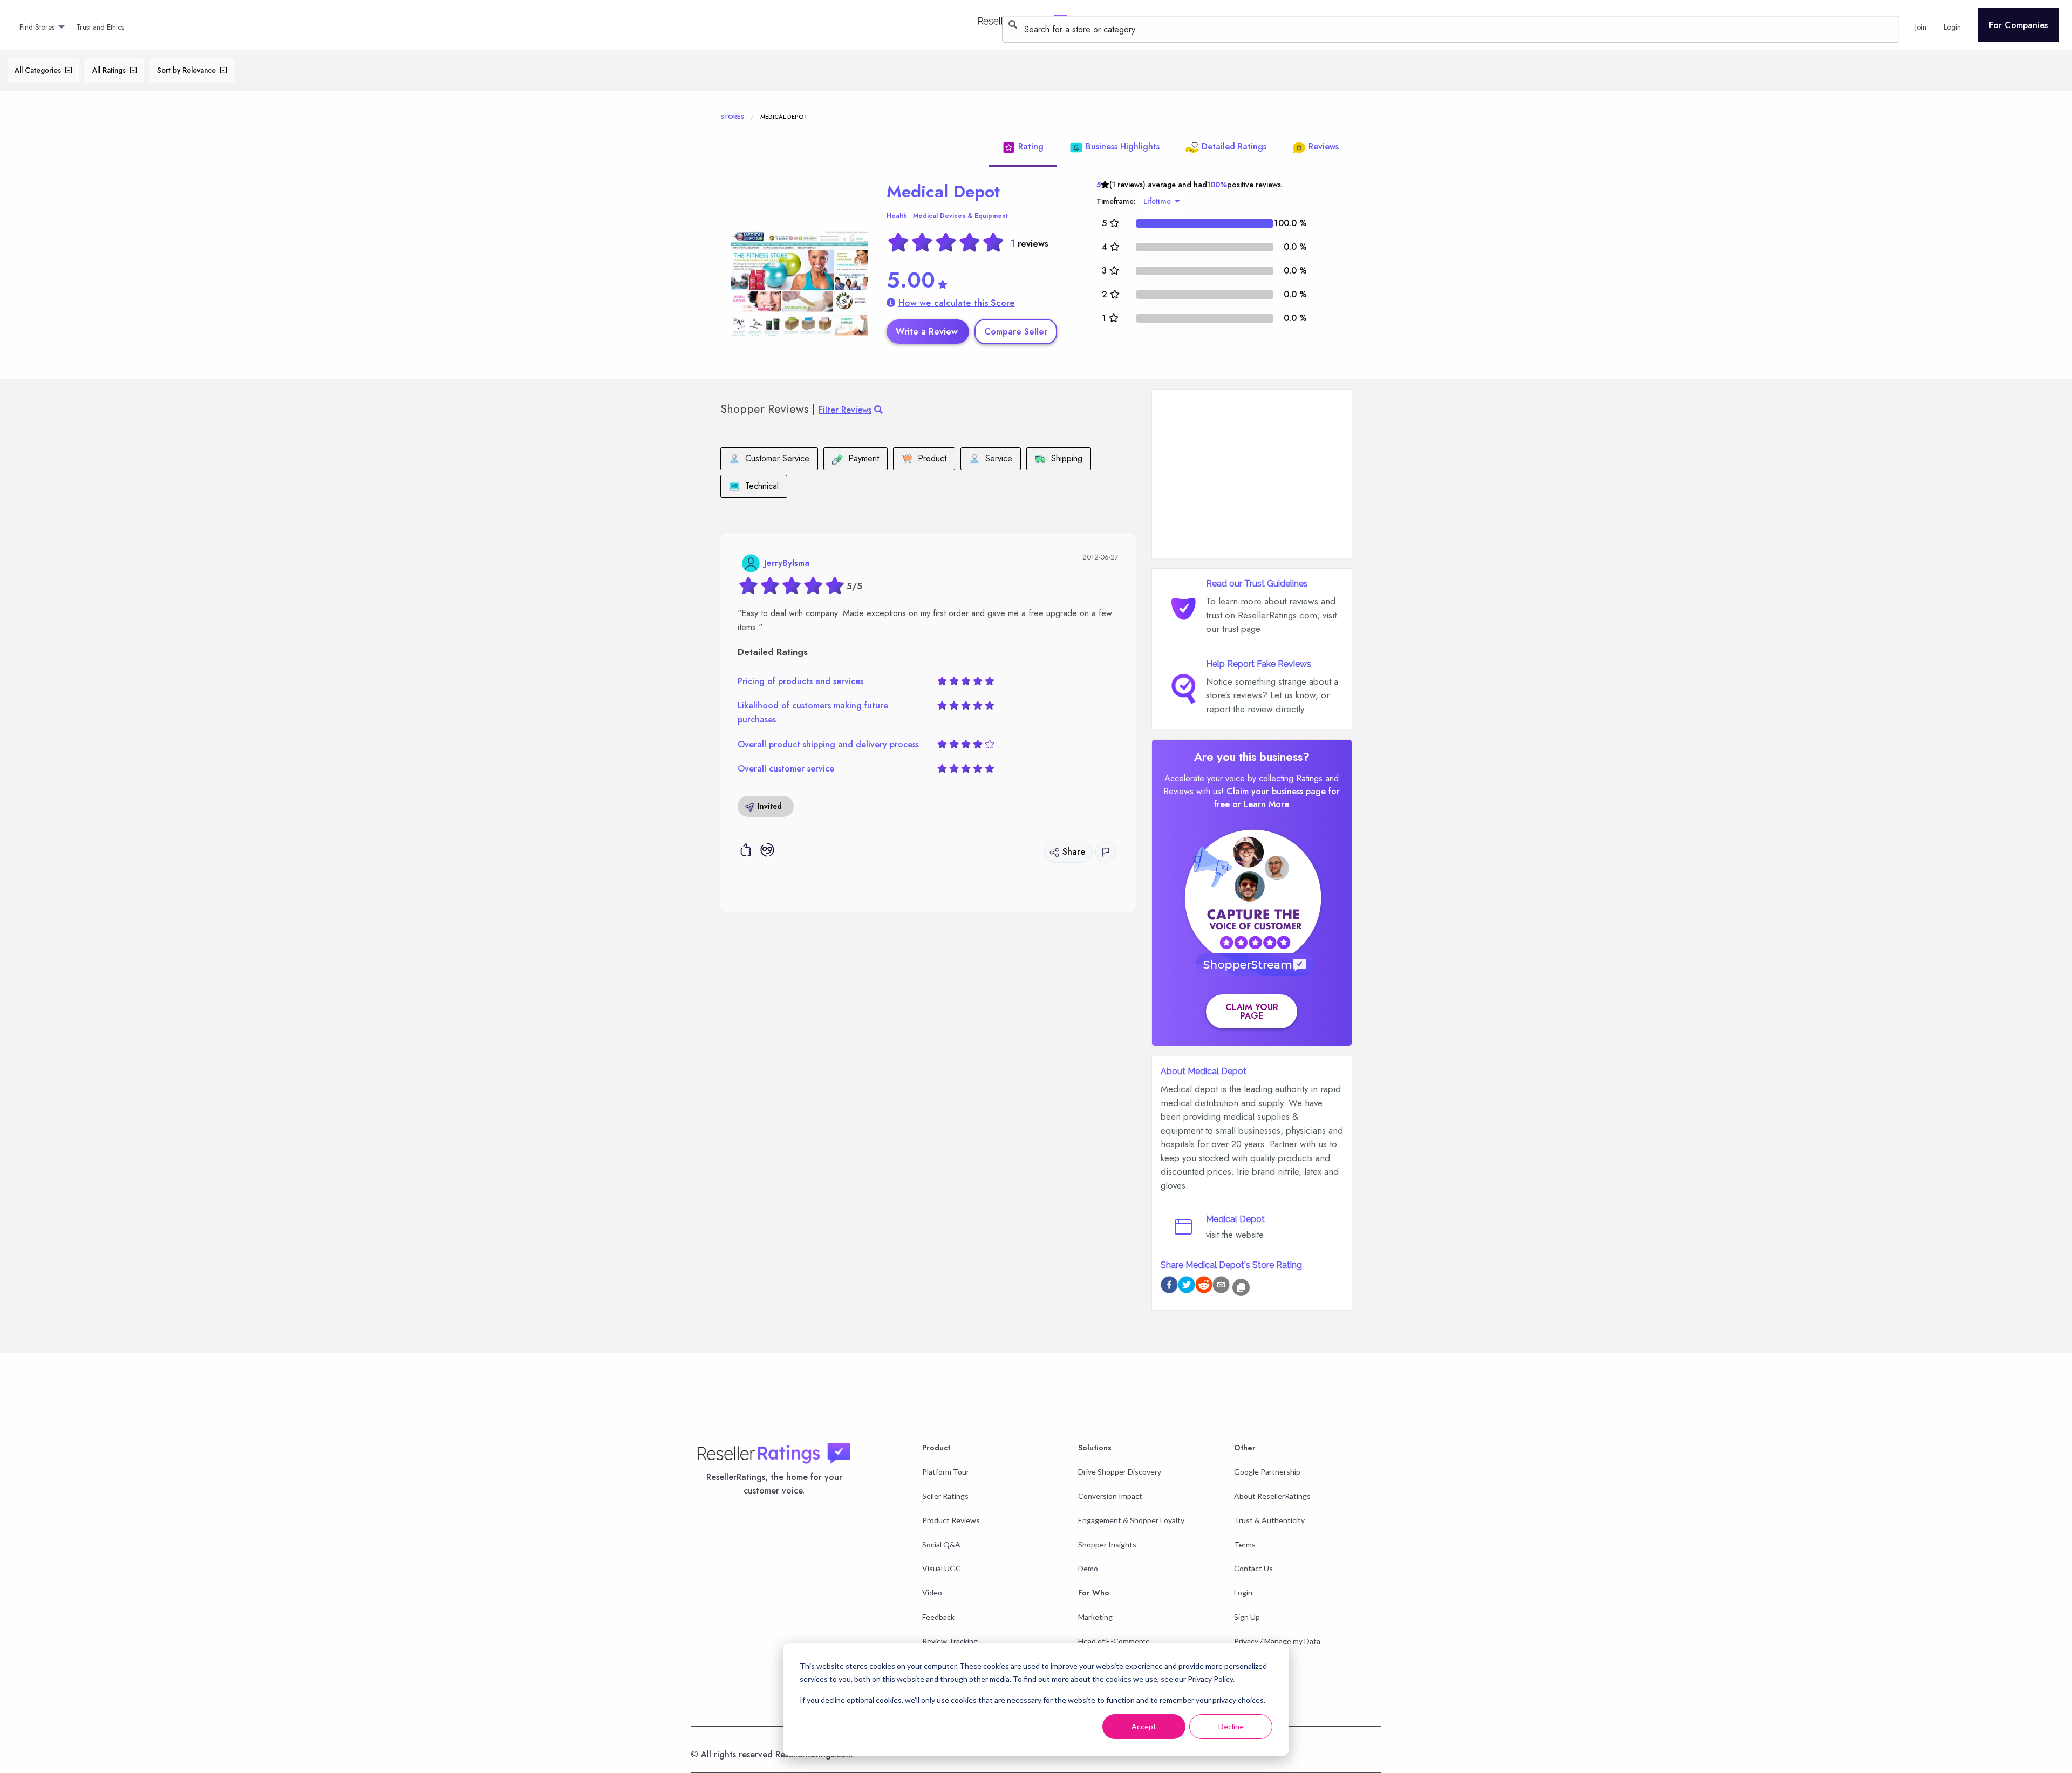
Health (897, 216)
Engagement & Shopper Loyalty (1131, 1520)
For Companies (2018, 25)
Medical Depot (943, 192)
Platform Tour (946, 1472)
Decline (1231, 1726)
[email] (1221, 1287)
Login (1243, 1593)
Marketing (1095, 1617)
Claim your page (1252, 1011)
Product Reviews (951, 1520)
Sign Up (1247, 1617)
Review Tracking (950, 1641)
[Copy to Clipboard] (1241, 1287)
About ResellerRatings (1272, 1496)
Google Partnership (1267, 1472)
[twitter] (1187, 1287)
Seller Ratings (945, 1496)
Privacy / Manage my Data (1277, 1641)
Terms (1245, 1544)
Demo (1088, 1568)
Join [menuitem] (1921, 27)
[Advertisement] (1252, 474)
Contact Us (1253, 1568)
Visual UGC (942, 1568)
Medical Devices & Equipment (960, 216)
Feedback (938, 1617)
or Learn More (1261, 804)
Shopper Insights (1107, 1544)
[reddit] (1204, 1287)
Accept (1144, 1726)
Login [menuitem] (1952, 27)
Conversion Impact (1110, 1496)
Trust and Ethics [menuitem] (100, 27)
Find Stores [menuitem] (37, 27)
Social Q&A (941, 1544)
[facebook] (1169, 1287)
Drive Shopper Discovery (1120, 1472)
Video (932, 1593)
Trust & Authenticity (1269, 1520)
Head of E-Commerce (1114, 1641)
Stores (732, 117)
